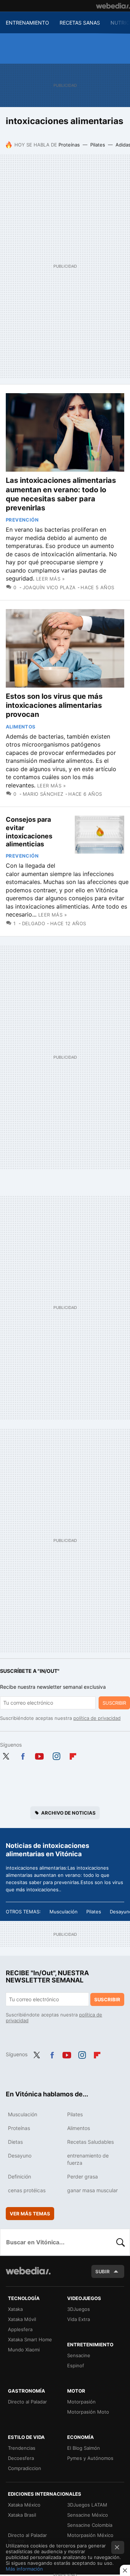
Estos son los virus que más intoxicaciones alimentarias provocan (54, 705)
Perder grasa (83, 2177)
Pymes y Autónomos (90, 2458)
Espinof (76, 2365)
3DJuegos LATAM (87, 2505)
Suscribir (114, 1703)
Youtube (39, 1755)
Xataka (15, 2309)
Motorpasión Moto (88, 2412)
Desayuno (20, 2156)
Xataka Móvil (22, 2319)
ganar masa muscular (92, 2190)
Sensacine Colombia (90, 2525)
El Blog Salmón (84, 2448)
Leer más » (50, 579)
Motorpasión (81, 2402)
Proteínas (69, 145)
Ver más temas (30, 2214)
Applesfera (20, 2329)
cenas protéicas (27, 2190)
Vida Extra (79, 2319)
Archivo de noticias (68, 1813)
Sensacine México (88, 2515)
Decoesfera (21, 2458)
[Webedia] (113, 6)
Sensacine (79, 2355)
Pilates (98, 145)
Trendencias (22, 2448)
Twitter (6, 1755)
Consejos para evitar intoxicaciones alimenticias (29, 832)
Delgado (34, 923)
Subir (103, 2271)
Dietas (15, 2142)
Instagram (56, 1755)
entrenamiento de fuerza (88, 2159)
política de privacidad (97, 1718)
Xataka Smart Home (30, 2339)
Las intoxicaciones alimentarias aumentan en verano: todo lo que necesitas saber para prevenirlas (61, 494)
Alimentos (21, 727)
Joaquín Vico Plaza (49, 587)
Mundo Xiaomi (24, 2350)
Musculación (64, 1912)
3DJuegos (79, 2309)
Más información (24, 2569)
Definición (19, 2177)
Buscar (121, 2242)
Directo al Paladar (27, 2402)
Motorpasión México (90, 2535)
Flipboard (73, 1755)
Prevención (22, 520)
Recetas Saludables (90, 2142)
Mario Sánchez (43, 794)
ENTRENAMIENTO (27, 23)
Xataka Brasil (22, 2515)
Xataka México (24, 2505)
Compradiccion (25, 2468)
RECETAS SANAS (80, 23)
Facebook (23, 1755)
